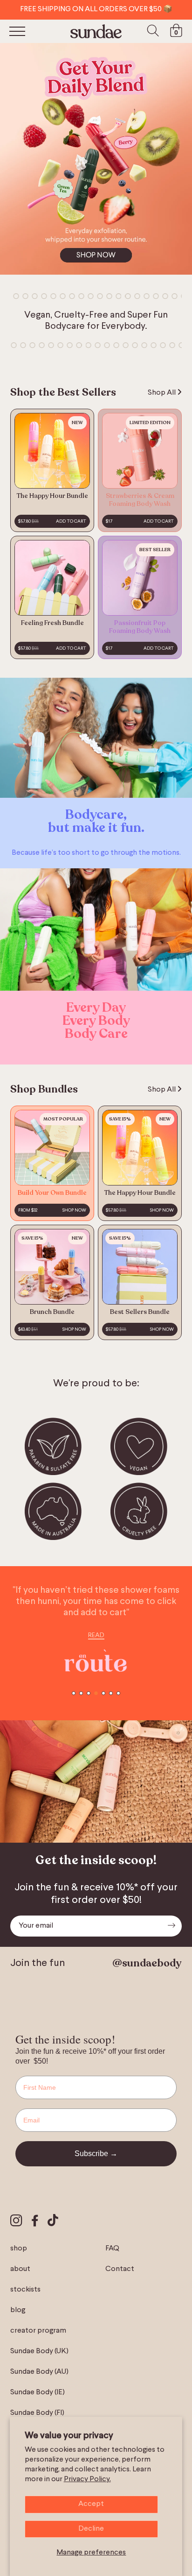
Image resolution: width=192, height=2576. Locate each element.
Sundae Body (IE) (38, 2392)
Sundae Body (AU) (39, 2372)
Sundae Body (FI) (37, 2413)
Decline (91, 2529)
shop (19, 2249)
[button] (74, 1693)
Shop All (162, 393)
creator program (38, 2331)
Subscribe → (96, 2154)
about (20, 2269)
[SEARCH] (153, 31)
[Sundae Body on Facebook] (35, 2222)
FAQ (112, 2249)
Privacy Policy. (87, 2479)
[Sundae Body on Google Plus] (53, 2221)
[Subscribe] (171, 1926)
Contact (120, 2269)
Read (96, 1635)
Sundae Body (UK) (39, 2351)
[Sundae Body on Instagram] (16, 2222)
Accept (91, 2504)
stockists (25, 2290)
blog (18, 2310)
